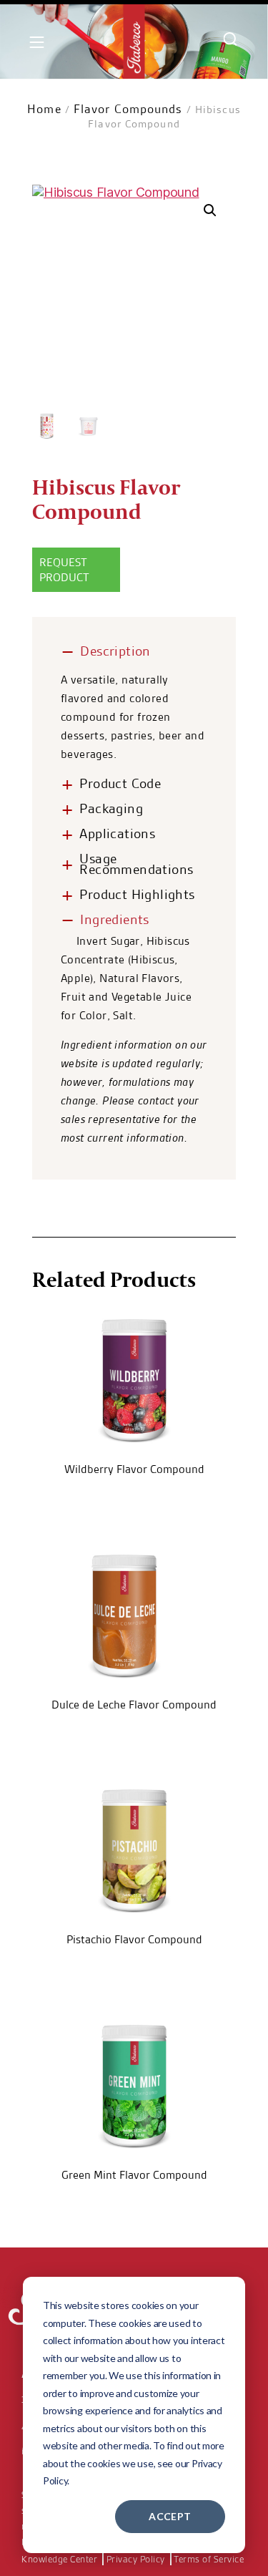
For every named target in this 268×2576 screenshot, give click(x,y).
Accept (170, 2516)
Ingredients (114, 919)
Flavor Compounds (128, 109)
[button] (210, 210)
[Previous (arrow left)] (25, 1288)
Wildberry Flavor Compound (134, 1469)
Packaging (111, 808)
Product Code (120, 783)
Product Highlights (137, 894)
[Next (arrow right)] (243, 1288)
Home (44, 109)
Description (115, 651)
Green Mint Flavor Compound (134, 2175)
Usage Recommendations (136, 864)
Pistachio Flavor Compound (134, 1939)
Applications (117, 833)
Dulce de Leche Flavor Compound (134, 1705)
